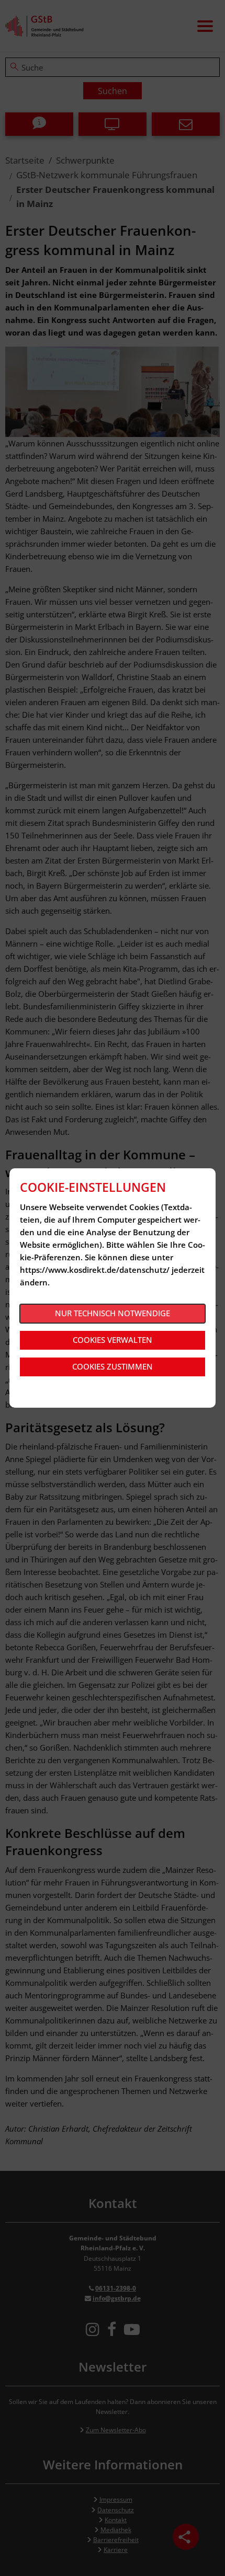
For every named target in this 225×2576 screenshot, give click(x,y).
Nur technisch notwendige (113, 1313)
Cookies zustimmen (113, 1366)
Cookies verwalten (113, 1340)
